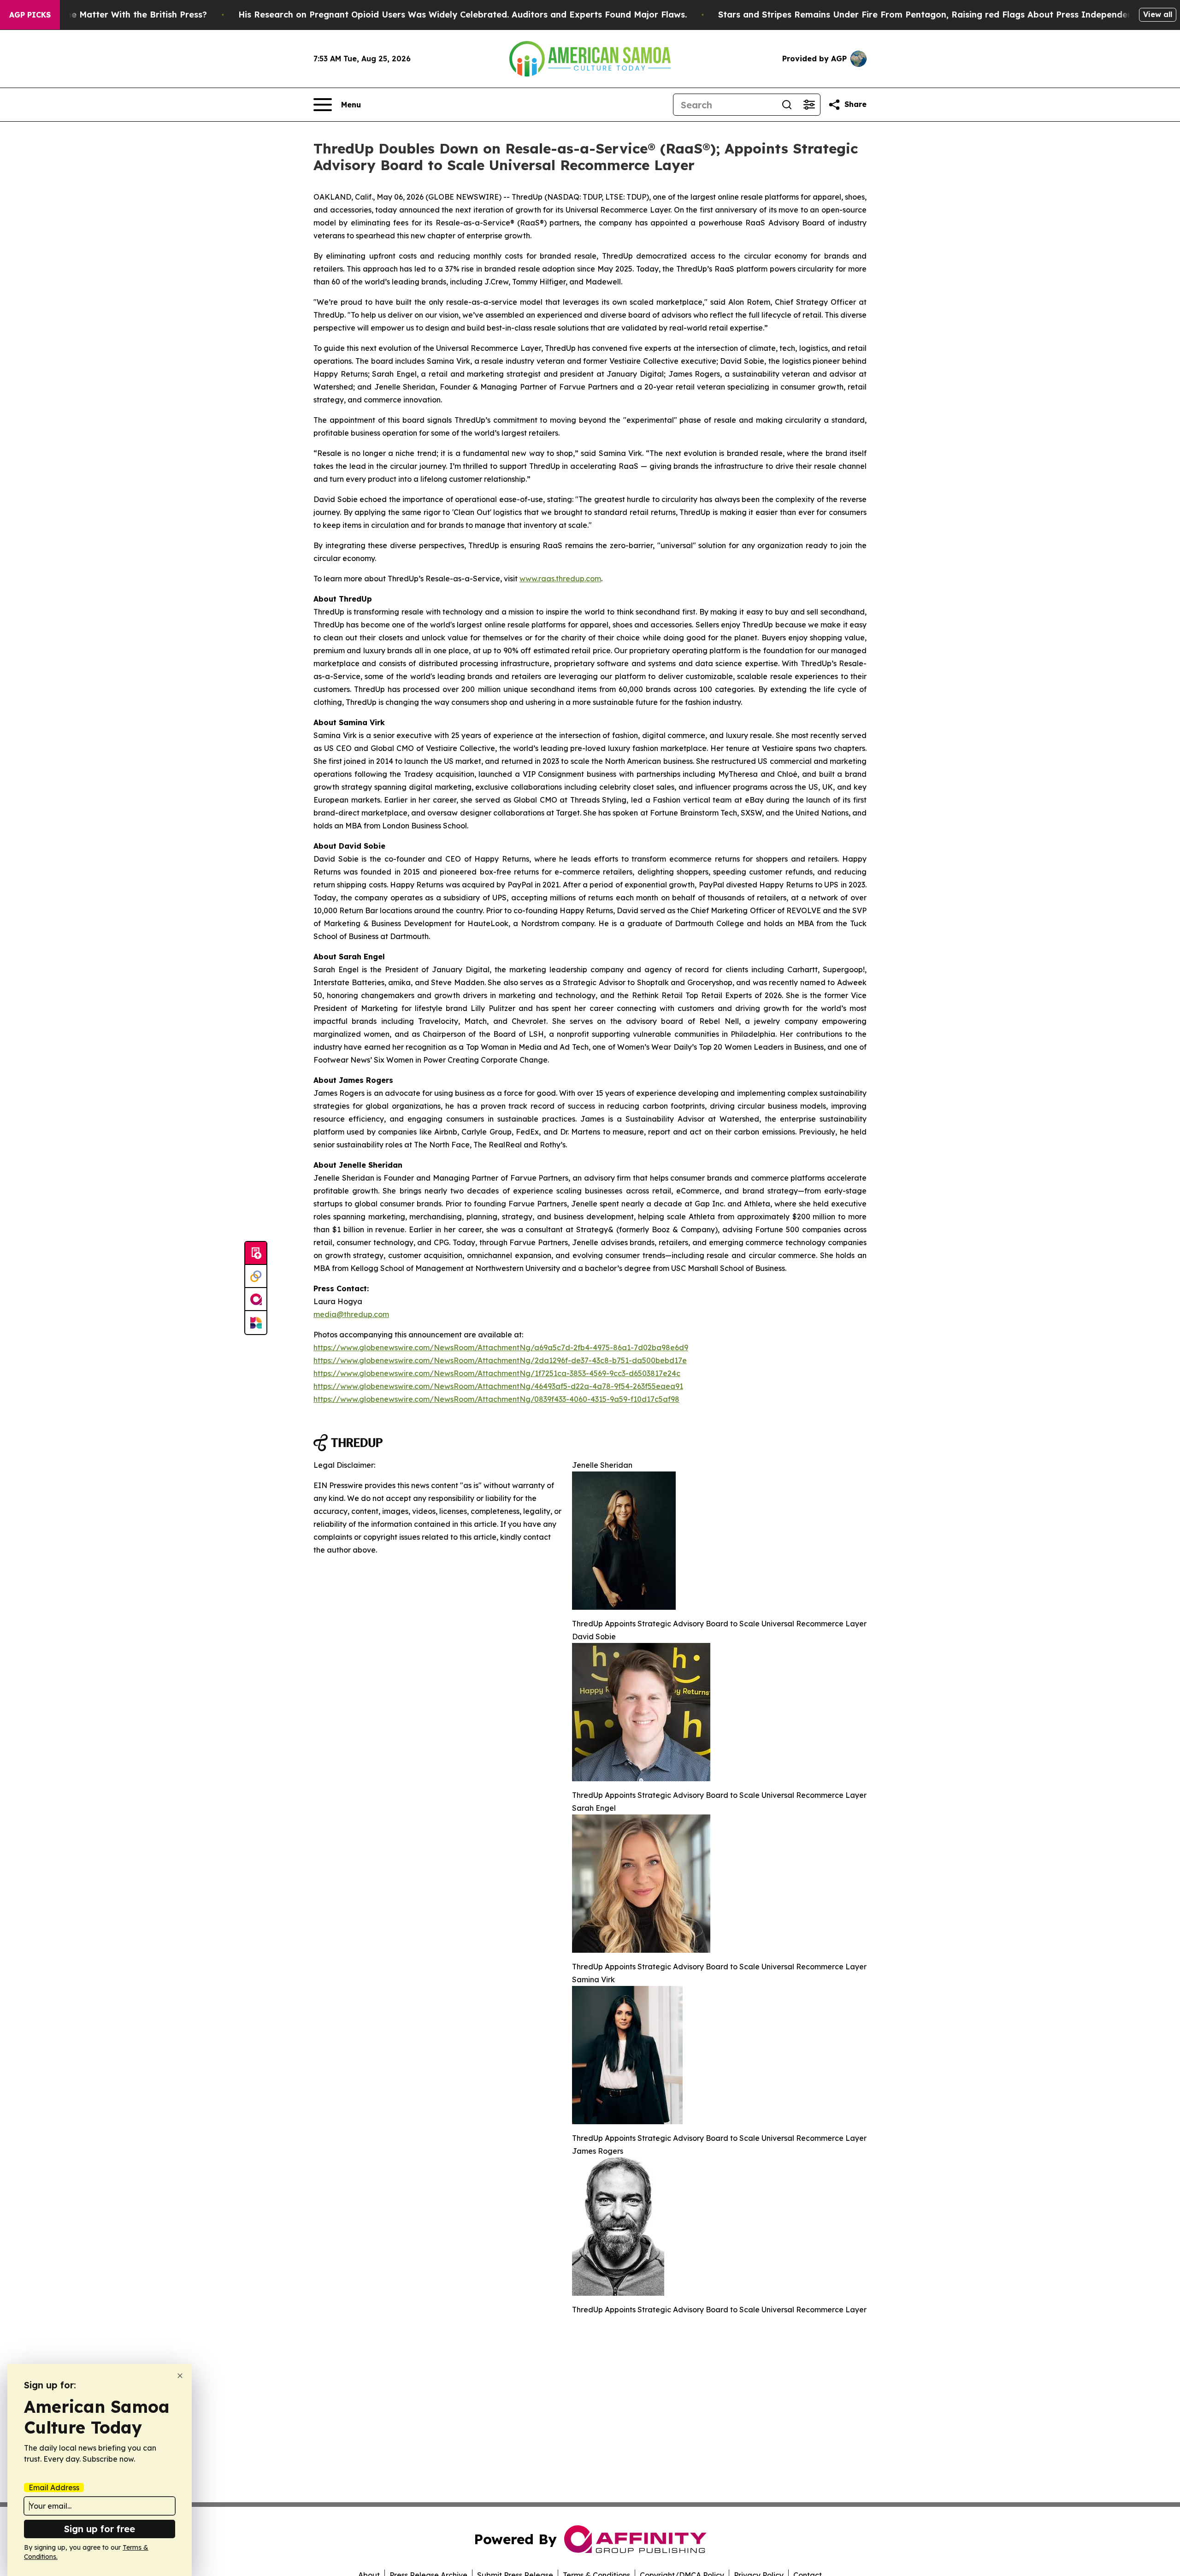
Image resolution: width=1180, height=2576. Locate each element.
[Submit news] (256, 1253)
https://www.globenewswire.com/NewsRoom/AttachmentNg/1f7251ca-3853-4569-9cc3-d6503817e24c (497, 1373)
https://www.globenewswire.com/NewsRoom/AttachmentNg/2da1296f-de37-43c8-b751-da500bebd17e (500, 1360)
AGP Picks (30, 15)
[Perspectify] (256, 1276)
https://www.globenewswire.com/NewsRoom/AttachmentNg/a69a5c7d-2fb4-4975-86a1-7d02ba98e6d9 (501, 1347)
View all (1158, 14)
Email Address (54, 2487)
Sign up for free (100, 2529)
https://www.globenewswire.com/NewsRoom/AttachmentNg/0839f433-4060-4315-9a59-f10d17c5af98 (496, 1399)
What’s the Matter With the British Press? (119, 15)
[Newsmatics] (256, 1323)
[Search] (787, 105)
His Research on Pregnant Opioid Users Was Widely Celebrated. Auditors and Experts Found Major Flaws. (463, 15)
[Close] (180, 2376)
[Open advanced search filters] (809, 105)
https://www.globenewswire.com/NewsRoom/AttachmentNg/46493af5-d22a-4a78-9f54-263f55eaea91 (498, 1386)
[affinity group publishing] (256, 1300)
